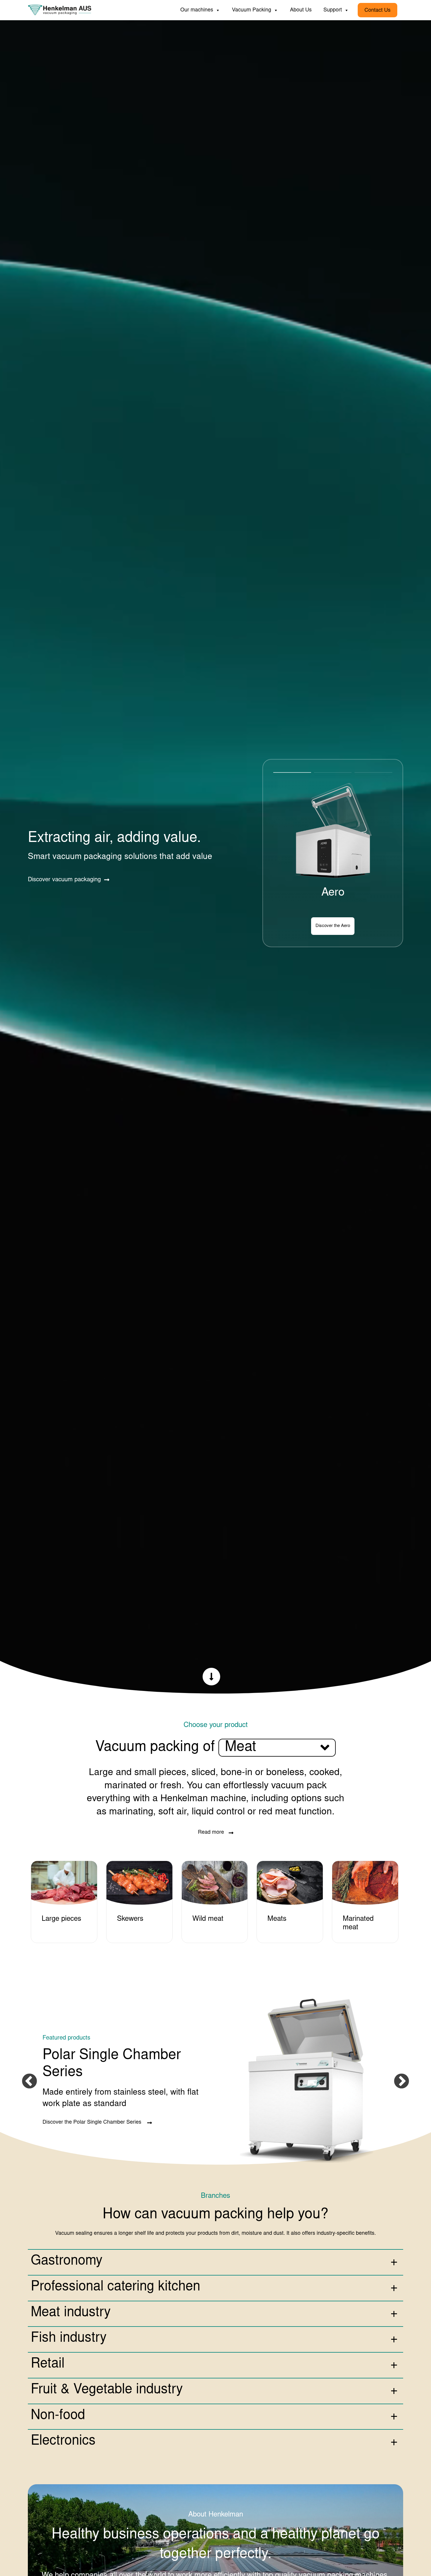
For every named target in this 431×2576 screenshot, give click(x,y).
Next (402, 2081)
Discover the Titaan (65, 2114)
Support (333, 10)
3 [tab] (373, 774)
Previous (29, 2081)
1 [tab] (292, 774)
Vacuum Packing (252, 10)
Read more (211, 1833)
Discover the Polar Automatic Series (316, 926)
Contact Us (377, 11)
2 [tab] (333, 774)
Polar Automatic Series (333, 893)
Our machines (197, 10)
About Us (301, 10)
